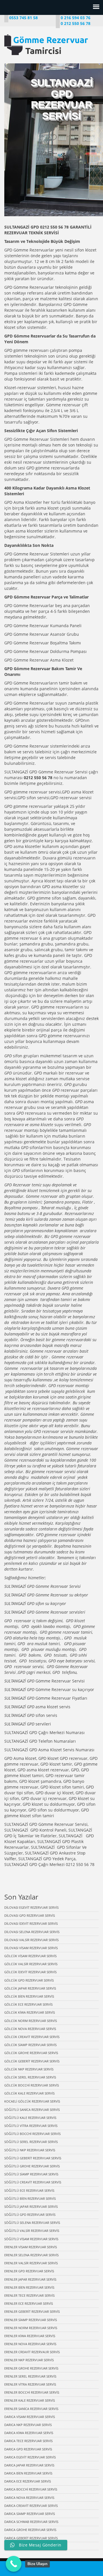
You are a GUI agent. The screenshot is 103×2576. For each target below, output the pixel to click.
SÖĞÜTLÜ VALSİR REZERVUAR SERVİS (32, 2231)
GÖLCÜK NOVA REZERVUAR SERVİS (30, 2029)
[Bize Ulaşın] (14, 2564)
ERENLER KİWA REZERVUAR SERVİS (30, 2336)
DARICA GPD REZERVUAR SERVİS (28, 2449)
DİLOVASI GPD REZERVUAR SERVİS (30, 1915)
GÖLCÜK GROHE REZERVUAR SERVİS (31, 2053)
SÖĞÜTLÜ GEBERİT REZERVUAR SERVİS (33, 2158)
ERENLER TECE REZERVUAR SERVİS (29, 2295)
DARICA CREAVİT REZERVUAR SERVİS (31, 2506)
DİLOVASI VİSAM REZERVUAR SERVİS (31, 1948)
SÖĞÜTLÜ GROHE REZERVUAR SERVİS (32, 2166)
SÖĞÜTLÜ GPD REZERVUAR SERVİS (30, 2215)
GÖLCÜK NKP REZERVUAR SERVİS (29, 2069)
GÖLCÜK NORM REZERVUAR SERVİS (31, 2021)
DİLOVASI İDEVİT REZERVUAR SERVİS (31, 1923)
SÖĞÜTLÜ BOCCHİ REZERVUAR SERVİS (32, 2134)
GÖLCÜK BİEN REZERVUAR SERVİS (29, 1996)
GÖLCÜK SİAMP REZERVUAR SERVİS (30, 2045)
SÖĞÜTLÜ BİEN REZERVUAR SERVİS (30, 2198)
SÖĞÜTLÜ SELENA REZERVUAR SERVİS (32, 2223)
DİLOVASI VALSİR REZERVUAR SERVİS (31, 1940)
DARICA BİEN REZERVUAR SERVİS (28, 2473)
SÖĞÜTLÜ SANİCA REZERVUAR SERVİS (32, 2110)
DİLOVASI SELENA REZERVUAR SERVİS (32, 1932)
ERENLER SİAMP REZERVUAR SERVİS (31, 2320)
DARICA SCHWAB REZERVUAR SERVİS (31, 2522)
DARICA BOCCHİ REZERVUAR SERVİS (31, 2489)
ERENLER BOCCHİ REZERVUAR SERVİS (32, 2392)
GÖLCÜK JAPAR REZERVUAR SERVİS (30, 1988)
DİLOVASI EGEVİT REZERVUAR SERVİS (31, 1907)
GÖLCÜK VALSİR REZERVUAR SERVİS (31, 1964)
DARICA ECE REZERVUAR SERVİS (28, 2481)
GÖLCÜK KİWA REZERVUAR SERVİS (30, 2012)
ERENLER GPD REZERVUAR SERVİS (29, 2271)
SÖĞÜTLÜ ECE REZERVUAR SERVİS (29, 2190)
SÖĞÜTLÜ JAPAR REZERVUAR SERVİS (31, 2207)
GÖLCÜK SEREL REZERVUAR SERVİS (30, 2077)
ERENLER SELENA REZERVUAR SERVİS (31, 2255)
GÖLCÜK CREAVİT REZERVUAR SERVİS (32, 2037)
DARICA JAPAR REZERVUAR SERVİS (29, 2465)
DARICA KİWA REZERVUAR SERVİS (29, 2433)
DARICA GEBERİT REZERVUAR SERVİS (31, 2538)
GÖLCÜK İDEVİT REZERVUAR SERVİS (30, 1972)
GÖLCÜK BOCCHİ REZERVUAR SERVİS (32, 2085)
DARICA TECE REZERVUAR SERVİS (28, 2441)
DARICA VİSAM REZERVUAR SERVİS (30, 2417)
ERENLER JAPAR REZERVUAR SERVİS (30, 2279)
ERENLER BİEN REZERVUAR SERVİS (29, 2287)
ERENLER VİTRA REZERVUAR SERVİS (30, 2384)
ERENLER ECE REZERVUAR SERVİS (29, 2303)
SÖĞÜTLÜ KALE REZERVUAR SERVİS (30, 2118)
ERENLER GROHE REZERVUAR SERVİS (31, 2368)
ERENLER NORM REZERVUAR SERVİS (31, 2328)
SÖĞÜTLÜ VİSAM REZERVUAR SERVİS (31, 2239)
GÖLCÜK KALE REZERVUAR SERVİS (29, 2093)
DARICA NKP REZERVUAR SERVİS (28, 2425)
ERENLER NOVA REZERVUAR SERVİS (30, 2344)
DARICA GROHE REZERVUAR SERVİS (30, 2530)
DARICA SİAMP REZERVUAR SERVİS (30, 2514)
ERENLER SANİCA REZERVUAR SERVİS (31, 2409)
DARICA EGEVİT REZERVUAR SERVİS (30, 2457)
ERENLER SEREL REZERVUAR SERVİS (30, 2376)
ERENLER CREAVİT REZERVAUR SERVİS (32, 2352)
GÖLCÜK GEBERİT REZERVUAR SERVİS (32, 2061)
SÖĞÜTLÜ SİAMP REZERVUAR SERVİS (31, 2174)
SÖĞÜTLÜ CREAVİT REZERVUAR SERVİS (33, 2182)
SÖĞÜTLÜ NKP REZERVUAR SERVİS (30, 2150)
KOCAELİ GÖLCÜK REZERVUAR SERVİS (32, 2101)
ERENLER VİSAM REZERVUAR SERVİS (31, 2247)
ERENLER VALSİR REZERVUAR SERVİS (31, 2263)
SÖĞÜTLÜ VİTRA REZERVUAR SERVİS (31, 2126)
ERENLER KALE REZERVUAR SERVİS (30, 2400)
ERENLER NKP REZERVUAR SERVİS (29, 2360)
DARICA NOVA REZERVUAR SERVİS (29, 2498)
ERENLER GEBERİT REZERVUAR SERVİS (32, 2311)
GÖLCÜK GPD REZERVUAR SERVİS (29, 1980)
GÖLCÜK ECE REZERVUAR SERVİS (28, 2004)
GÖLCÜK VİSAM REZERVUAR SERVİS (30, 1956)
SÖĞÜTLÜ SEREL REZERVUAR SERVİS (31, 2142)
